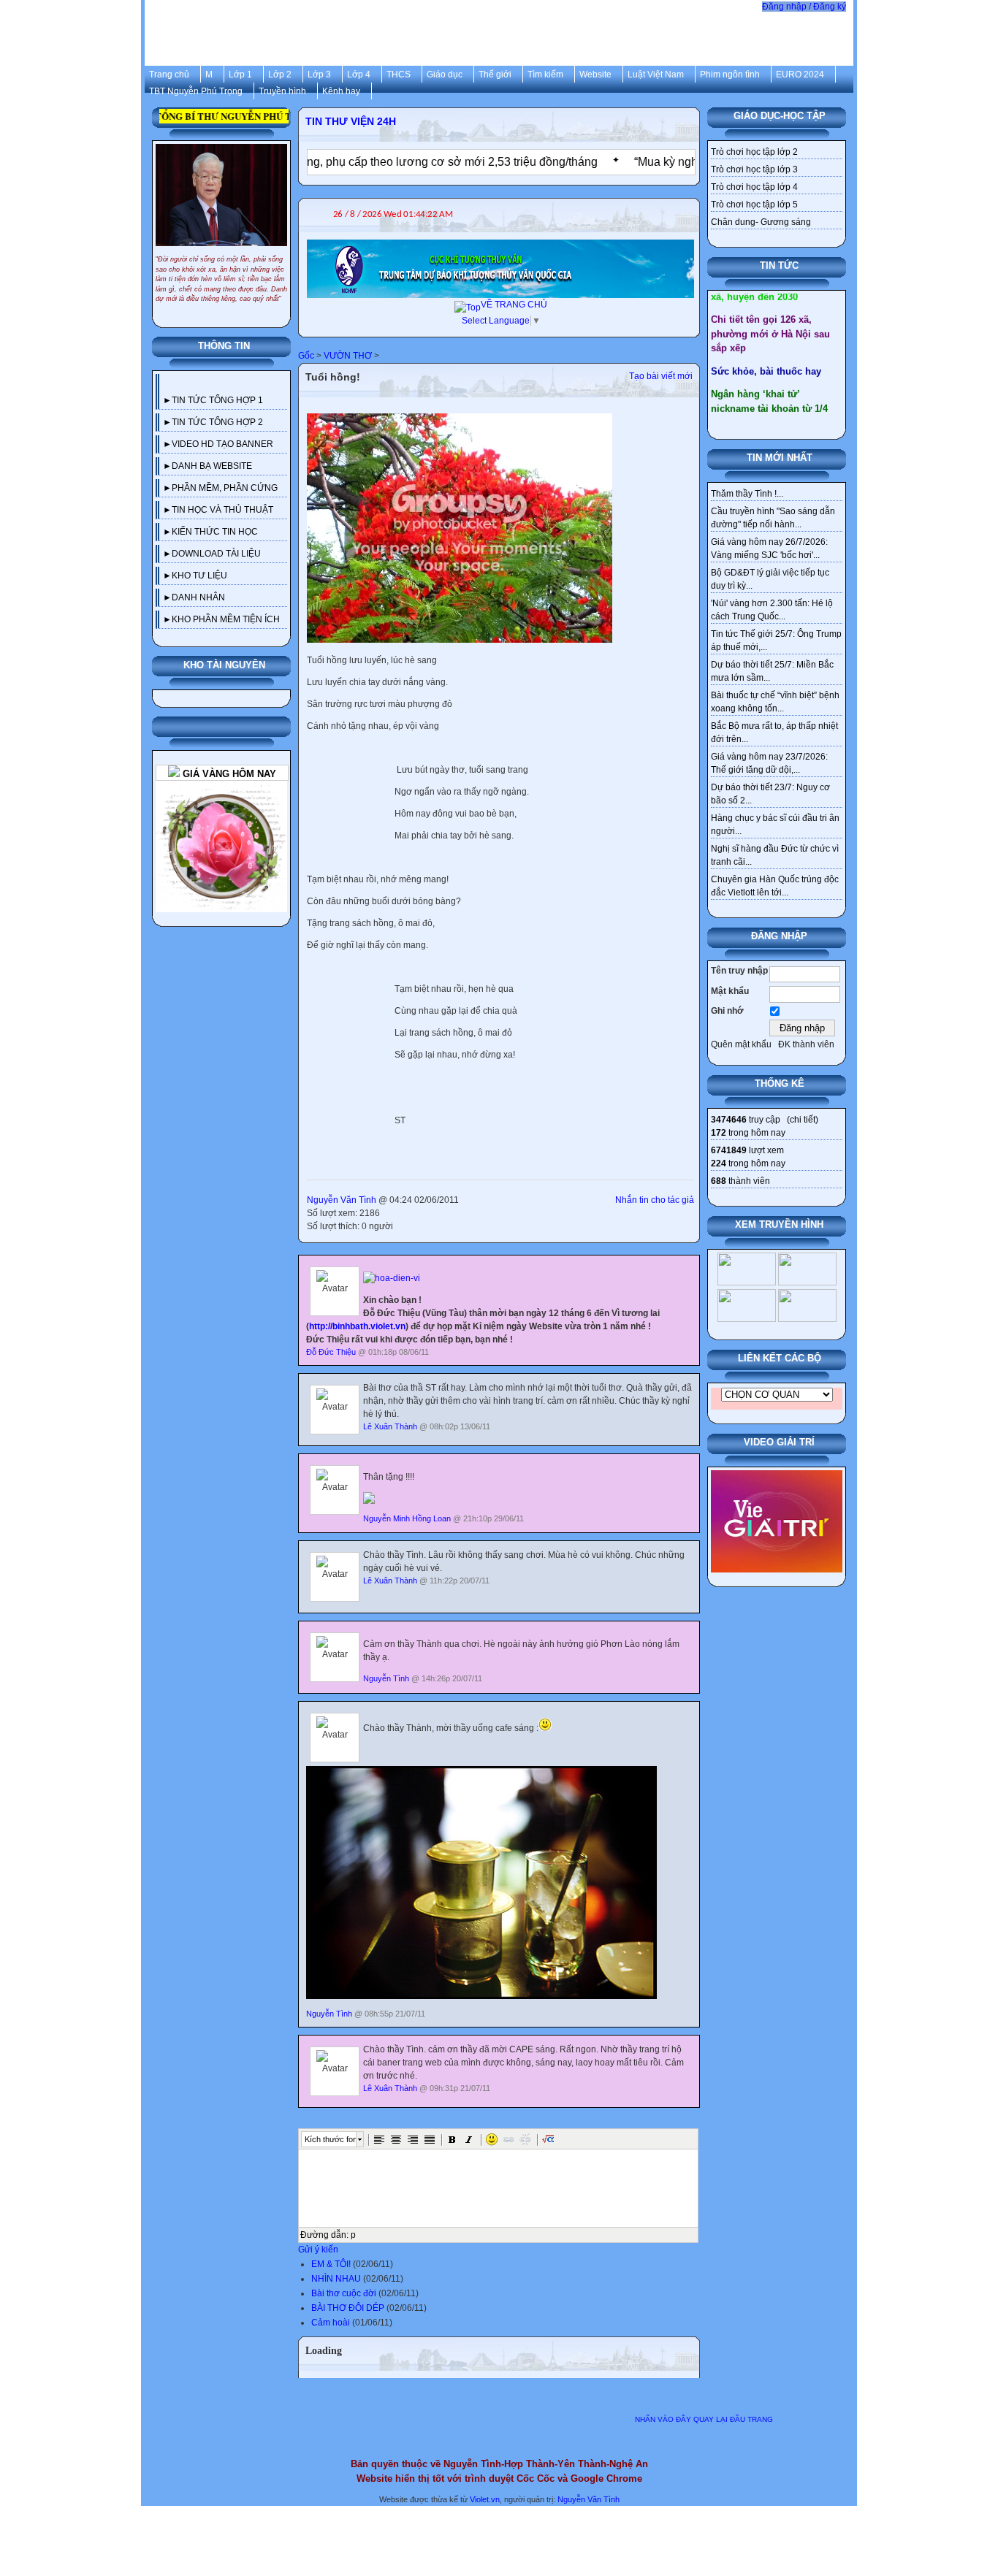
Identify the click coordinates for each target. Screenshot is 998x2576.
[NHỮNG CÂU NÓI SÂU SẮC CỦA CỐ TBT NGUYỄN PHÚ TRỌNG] (221, 150)
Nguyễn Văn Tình (342, 1200)
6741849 (729, 1150)
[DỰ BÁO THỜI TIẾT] (500, 246)
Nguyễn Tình (386, 1678)
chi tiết (803, 1120)
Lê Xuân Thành (390, 1426)
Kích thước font (330, 2139)
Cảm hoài (331, 2323)
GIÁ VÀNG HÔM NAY (228, 774)
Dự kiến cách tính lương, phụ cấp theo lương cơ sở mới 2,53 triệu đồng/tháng (331, 162)
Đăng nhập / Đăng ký (804, 7)
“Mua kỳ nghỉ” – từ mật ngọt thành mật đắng (681, 162)
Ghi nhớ (727, 1011)
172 (719, 1133)
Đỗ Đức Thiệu (331, 1352)
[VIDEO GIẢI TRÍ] (777, 1477)
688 (719, 1181)
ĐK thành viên (806, 1044)
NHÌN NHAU (336, 2279)
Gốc (306, 356)
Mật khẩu (730, 991)
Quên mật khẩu (741, 1044)
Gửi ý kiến (318, 2250)
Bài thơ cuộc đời (344, 2293)
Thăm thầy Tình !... (747, 494)
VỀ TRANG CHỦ (514, 305)
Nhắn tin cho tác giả (655, 1200)
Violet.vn (485, 2499)
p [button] (353, 2235)
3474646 (729, 1120)
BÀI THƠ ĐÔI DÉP (348, 2308)
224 (719, 1163)
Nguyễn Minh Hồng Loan (407, 1518)
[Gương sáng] (221, 787)
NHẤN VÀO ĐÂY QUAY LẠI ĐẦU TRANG (704, 2419)
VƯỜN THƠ (348, 356)
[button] (379, 2139)
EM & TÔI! (331, 2264)
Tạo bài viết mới (661, 376)
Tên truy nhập (739, 971)
